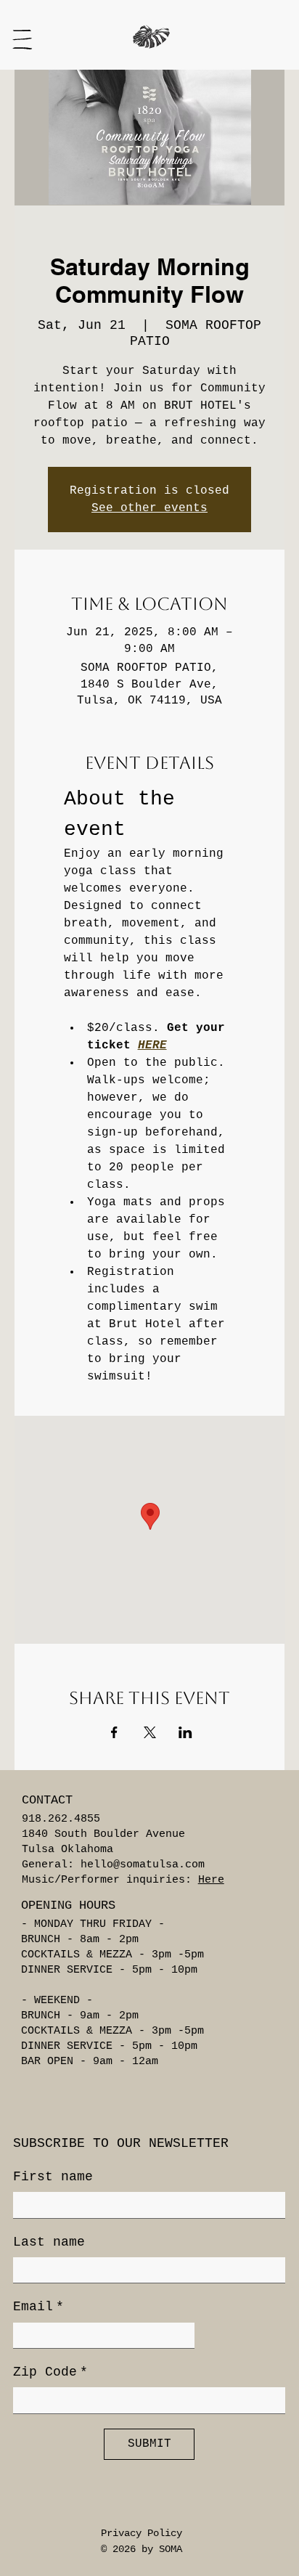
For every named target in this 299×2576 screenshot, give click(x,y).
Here (211, 1880)
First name (53, 2177)
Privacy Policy (142, 2533)
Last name (49, 2242)
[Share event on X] (150, 1732)
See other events (149, 508)
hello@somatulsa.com (143, 1865)
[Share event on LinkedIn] (185, 1732)
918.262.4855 (61, 1819)
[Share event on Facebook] (114, 1732)
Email (38, 2307)
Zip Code (50, 2372)
